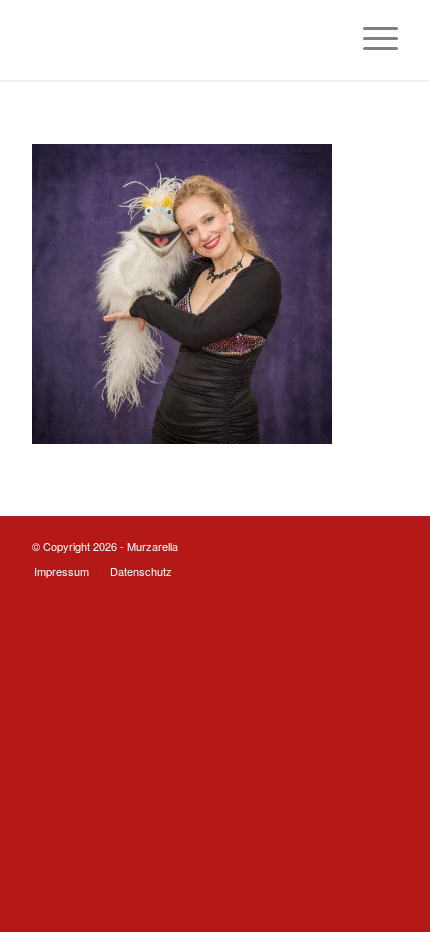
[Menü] (370, 40)
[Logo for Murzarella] (178, 40)
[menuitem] (370, 40)
